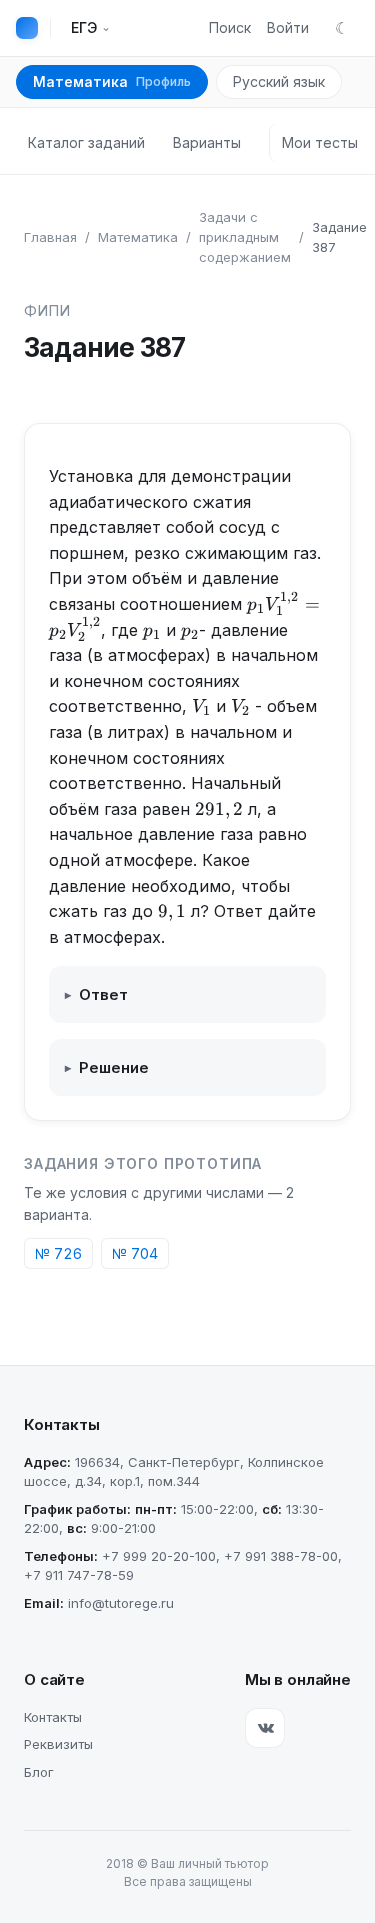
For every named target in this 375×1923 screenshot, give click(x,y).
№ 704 (135, 1253)
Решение (107, 1067)
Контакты (53, 1717)
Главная (50, 237)
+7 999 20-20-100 (159, 1556)
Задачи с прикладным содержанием (245, 237)
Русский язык (279, 81)
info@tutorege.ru (121, 1603)
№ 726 (58, 1253)
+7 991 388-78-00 (281, 1556)
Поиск (230, 27)
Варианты (207, 142)
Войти (288, 27)
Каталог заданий (86, 142)
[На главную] (27, 28)
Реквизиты (58, 1744)
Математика (112, 81)
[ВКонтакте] (265, 1728)
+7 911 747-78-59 (79, 1575)
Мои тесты (320, 142)
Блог (39, 1772)
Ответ (96, 994)
